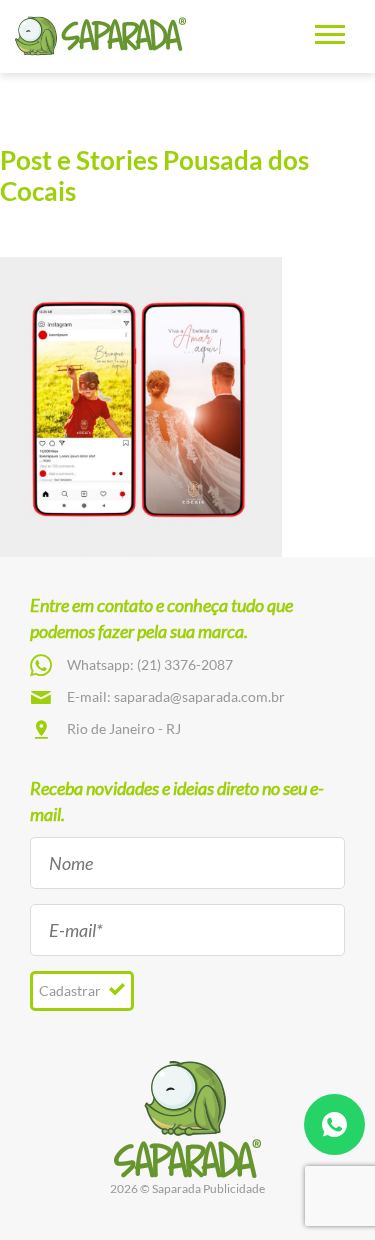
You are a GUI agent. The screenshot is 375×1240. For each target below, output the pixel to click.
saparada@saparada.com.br (199, 696)
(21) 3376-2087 (185, 664)
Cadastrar (71, 990)
